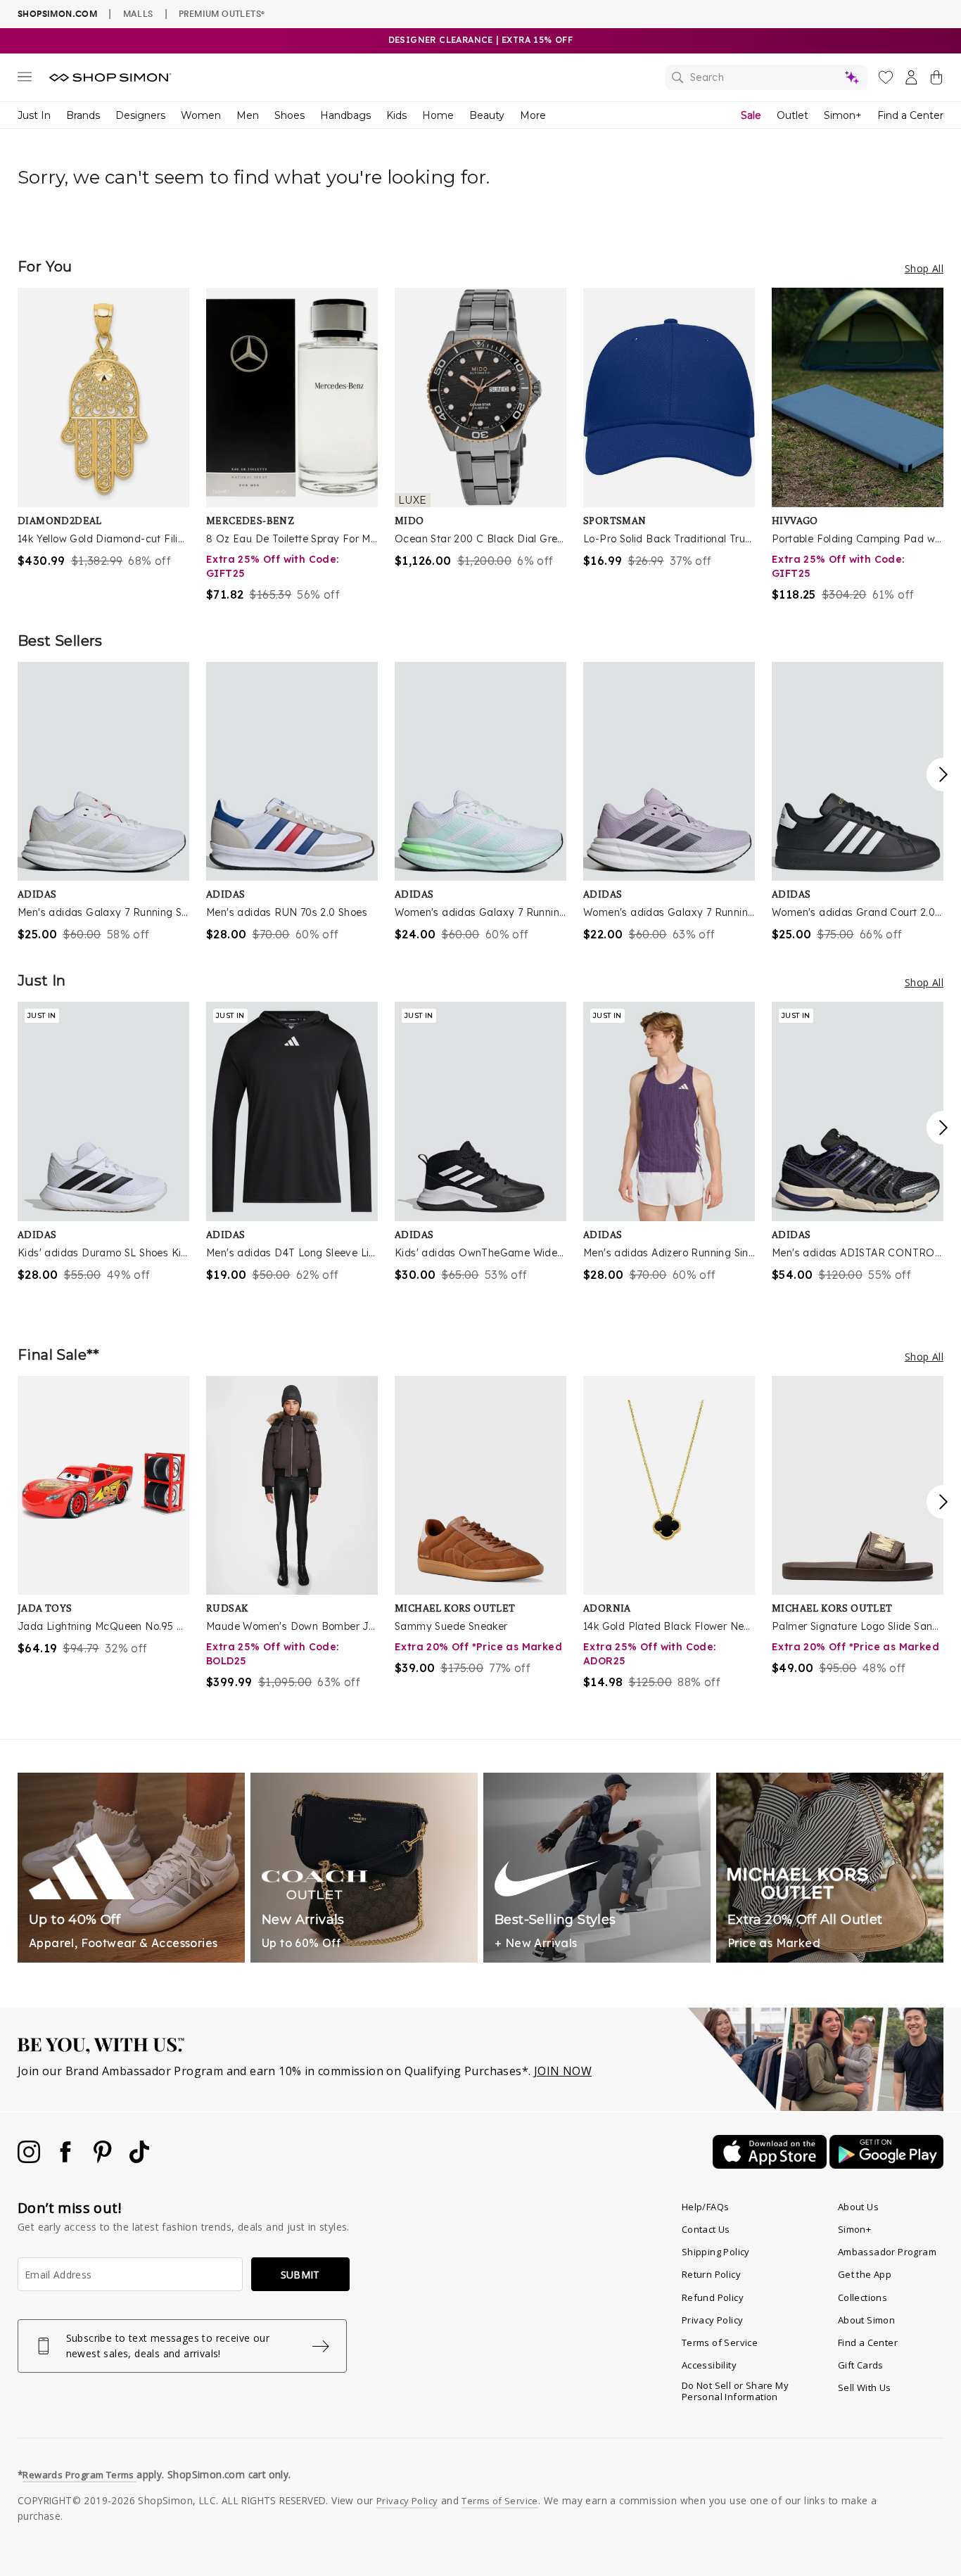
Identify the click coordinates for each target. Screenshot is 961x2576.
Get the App (865, 2274)
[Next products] (943, 774)
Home (438, 115)
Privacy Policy (713, 2320)
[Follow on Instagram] (30, 2159)
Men (248, 115)
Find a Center (910, 115)
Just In (34, 115)
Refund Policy (713, 2297)
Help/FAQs (706, 2207)
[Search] (766, 77)
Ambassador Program (887, 2252)
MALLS (138, 13)
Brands (83, 115)
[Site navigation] (25, 79)
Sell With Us (865, 2387)
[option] (103, 428)
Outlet (793, 115)
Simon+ (843, 115)
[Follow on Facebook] (67, 2159)
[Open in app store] (771, 2164)
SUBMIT (300, 2275)
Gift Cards (861, 2365)
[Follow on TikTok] (139, 2159)
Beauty (487, 115)
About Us (858, 2207)
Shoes (289, 115)
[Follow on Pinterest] (104, 2159)
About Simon (866, 2320)
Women (201, 115)
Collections (863, 2297)
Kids (396, 115)
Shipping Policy (716, 2252)
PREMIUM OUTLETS (222, 13)
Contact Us (706, 2229)
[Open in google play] (886, 2164)
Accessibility (709, 2365)
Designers (140, 115)
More (533, 115)
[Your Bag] (936, 80)
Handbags (345, 115)
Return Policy (711, 2274)
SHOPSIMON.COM (57, 14)
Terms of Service (720, 2342)
